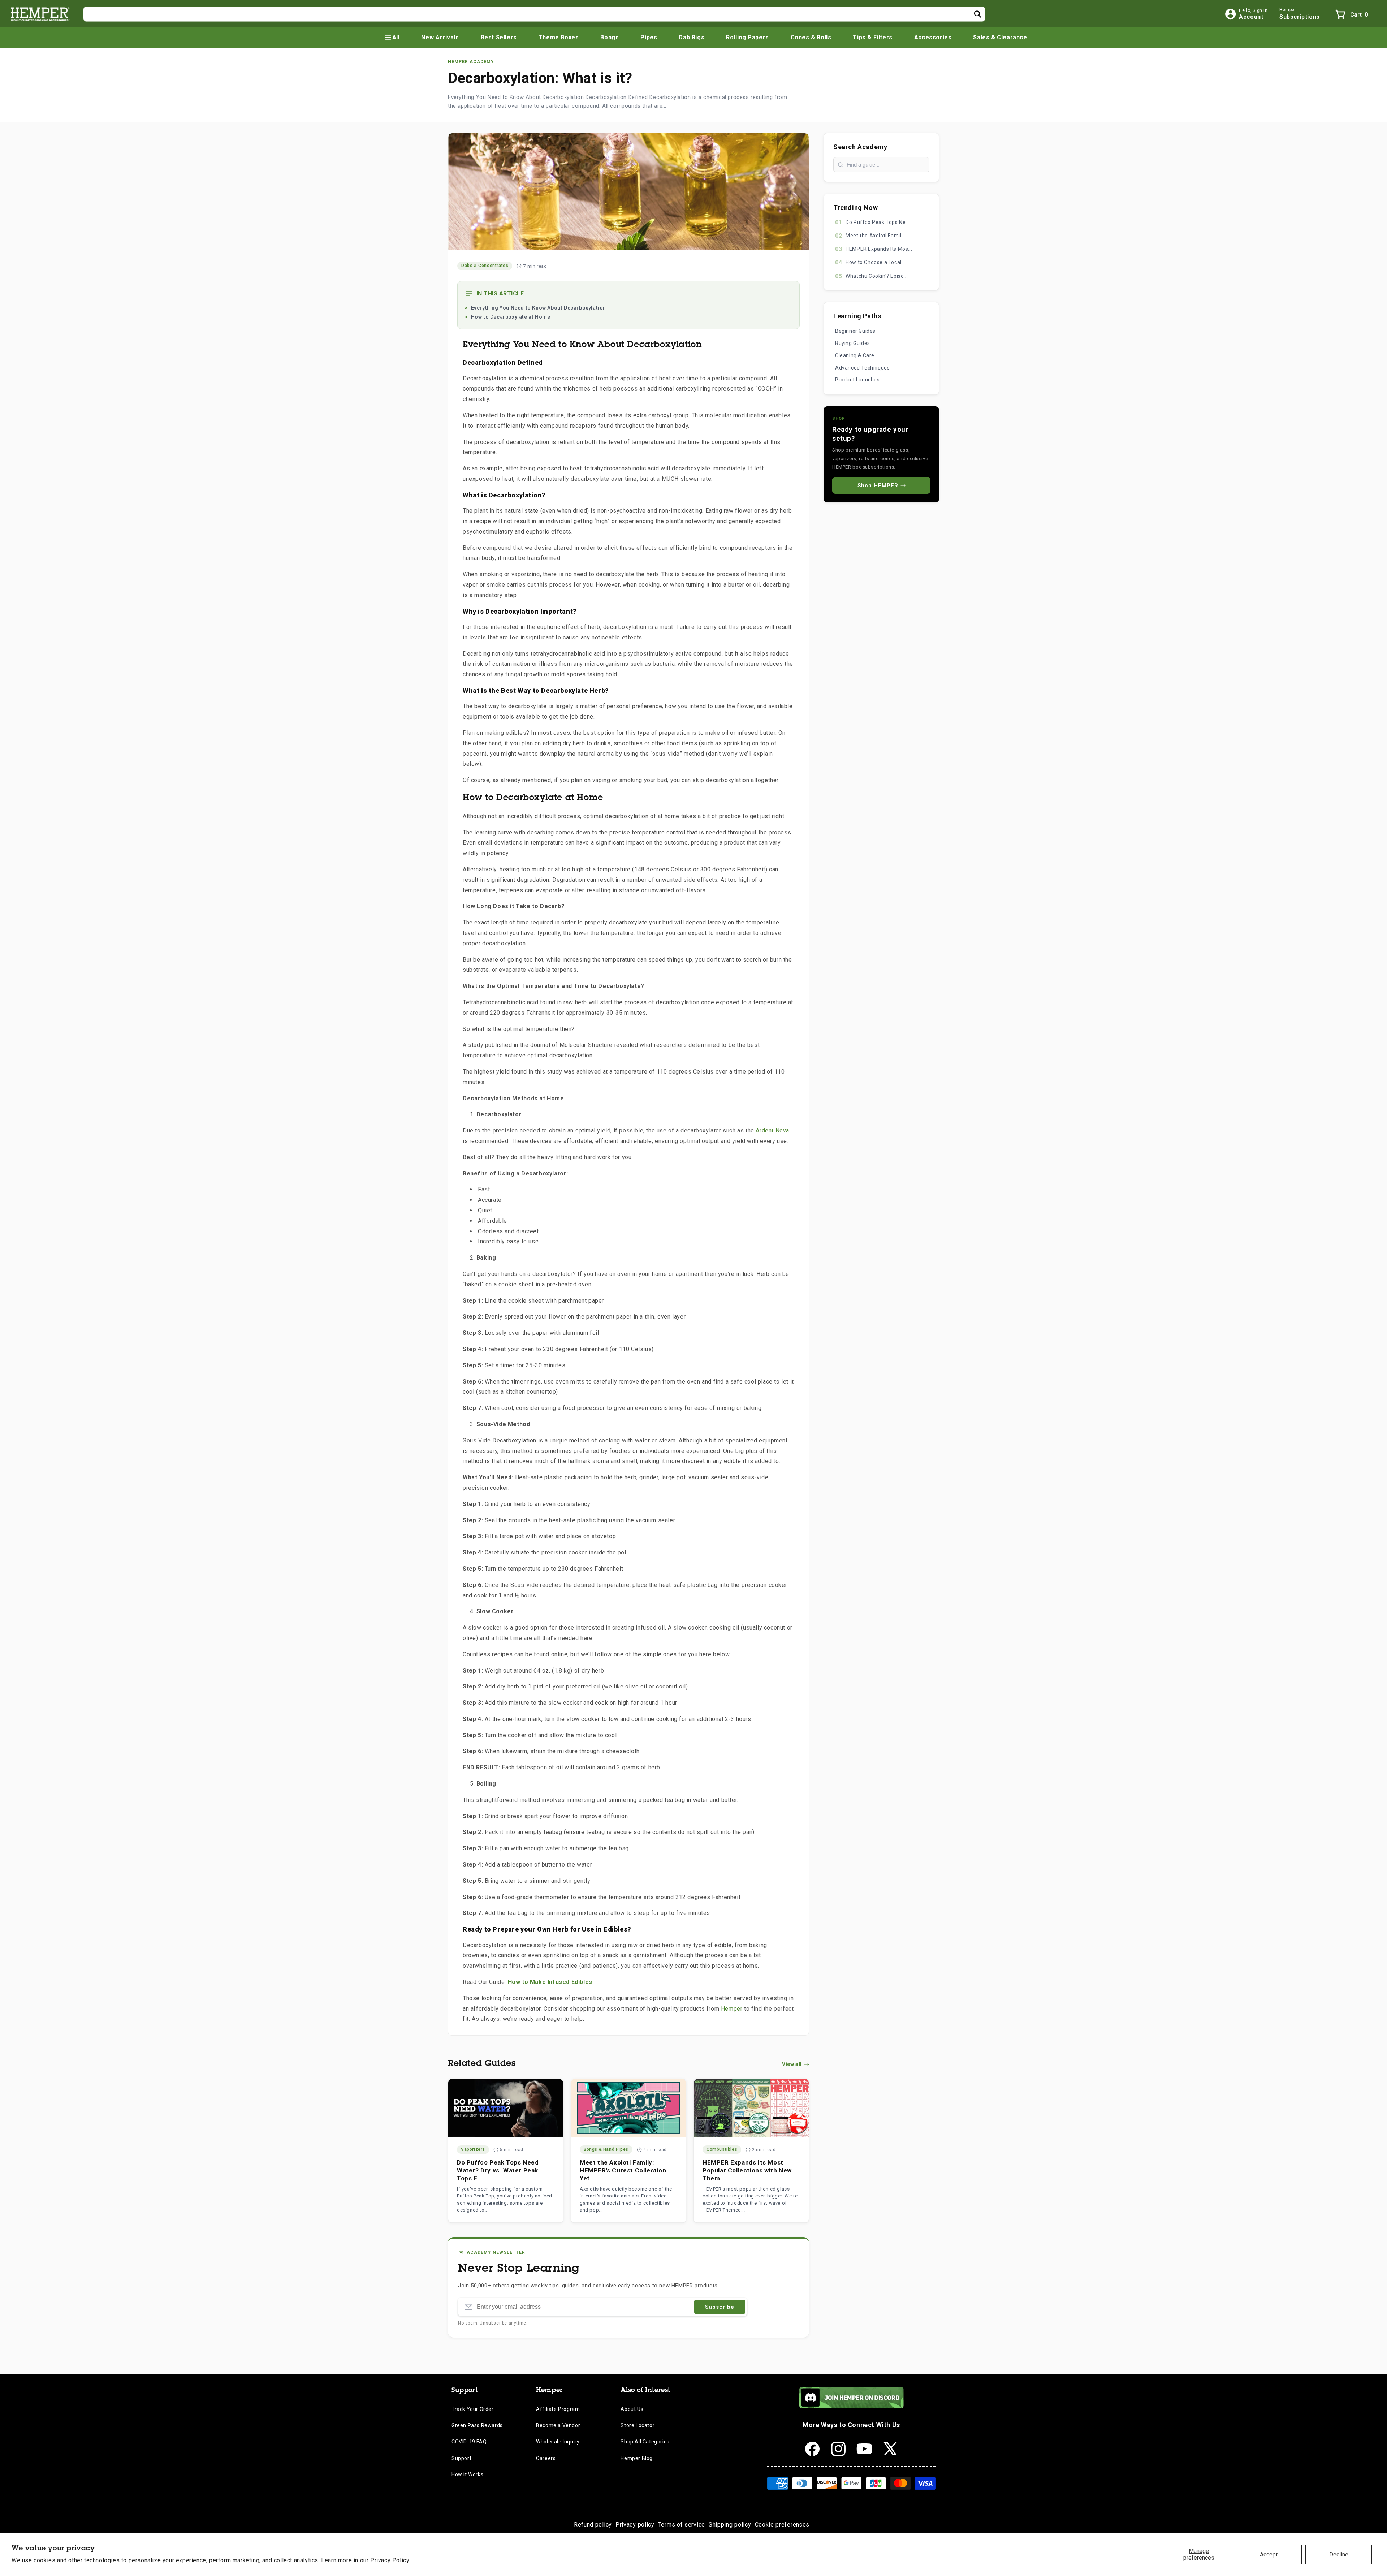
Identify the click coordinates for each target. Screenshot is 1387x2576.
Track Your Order (473, 2409)
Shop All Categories (645, 2442)
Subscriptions (1300, 17)
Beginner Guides (855, 331)
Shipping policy (730, 2525)
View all (792, 2064)
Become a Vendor (558, 2425)
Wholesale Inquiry (558, 2442)
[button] (392, 38)
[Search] (978, 14)
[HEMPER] (40, 14)
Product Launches (857, 380)
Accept (1269, 2555)
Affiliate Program (558, 2409)
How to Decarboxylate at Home (511, 317)
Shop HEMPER (878, 486)
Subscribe (720, 2307)
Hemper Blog (637, 2458)
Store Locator (638, 2425)
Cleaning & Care (855, 355)
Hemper (732, 2009)
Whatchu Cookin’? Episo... (877, 276)
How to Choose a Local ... (876, 262)
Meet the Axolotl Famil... (875, 236)
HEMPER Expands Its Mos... (879, 249)
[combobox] (534, 14)
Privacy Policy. (390, 2560)
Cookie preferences (782, 2525)
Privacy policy (635, 2525)
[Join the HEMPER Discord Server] (852, 2406)
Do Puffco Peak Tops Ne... (878, 222)
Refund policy (593, 2525)
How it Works (467, 2474)
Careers (546, 2458)
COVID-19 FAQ (469, 2442)
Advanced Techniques (862, 368)
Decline (1339, 2555)
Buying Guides (853, 343)
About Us (632, 2409)
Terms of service (682, 2525)
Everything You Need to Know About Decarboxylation (539, 308)
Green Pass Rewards (477, 2425)
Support (461, 2458)
